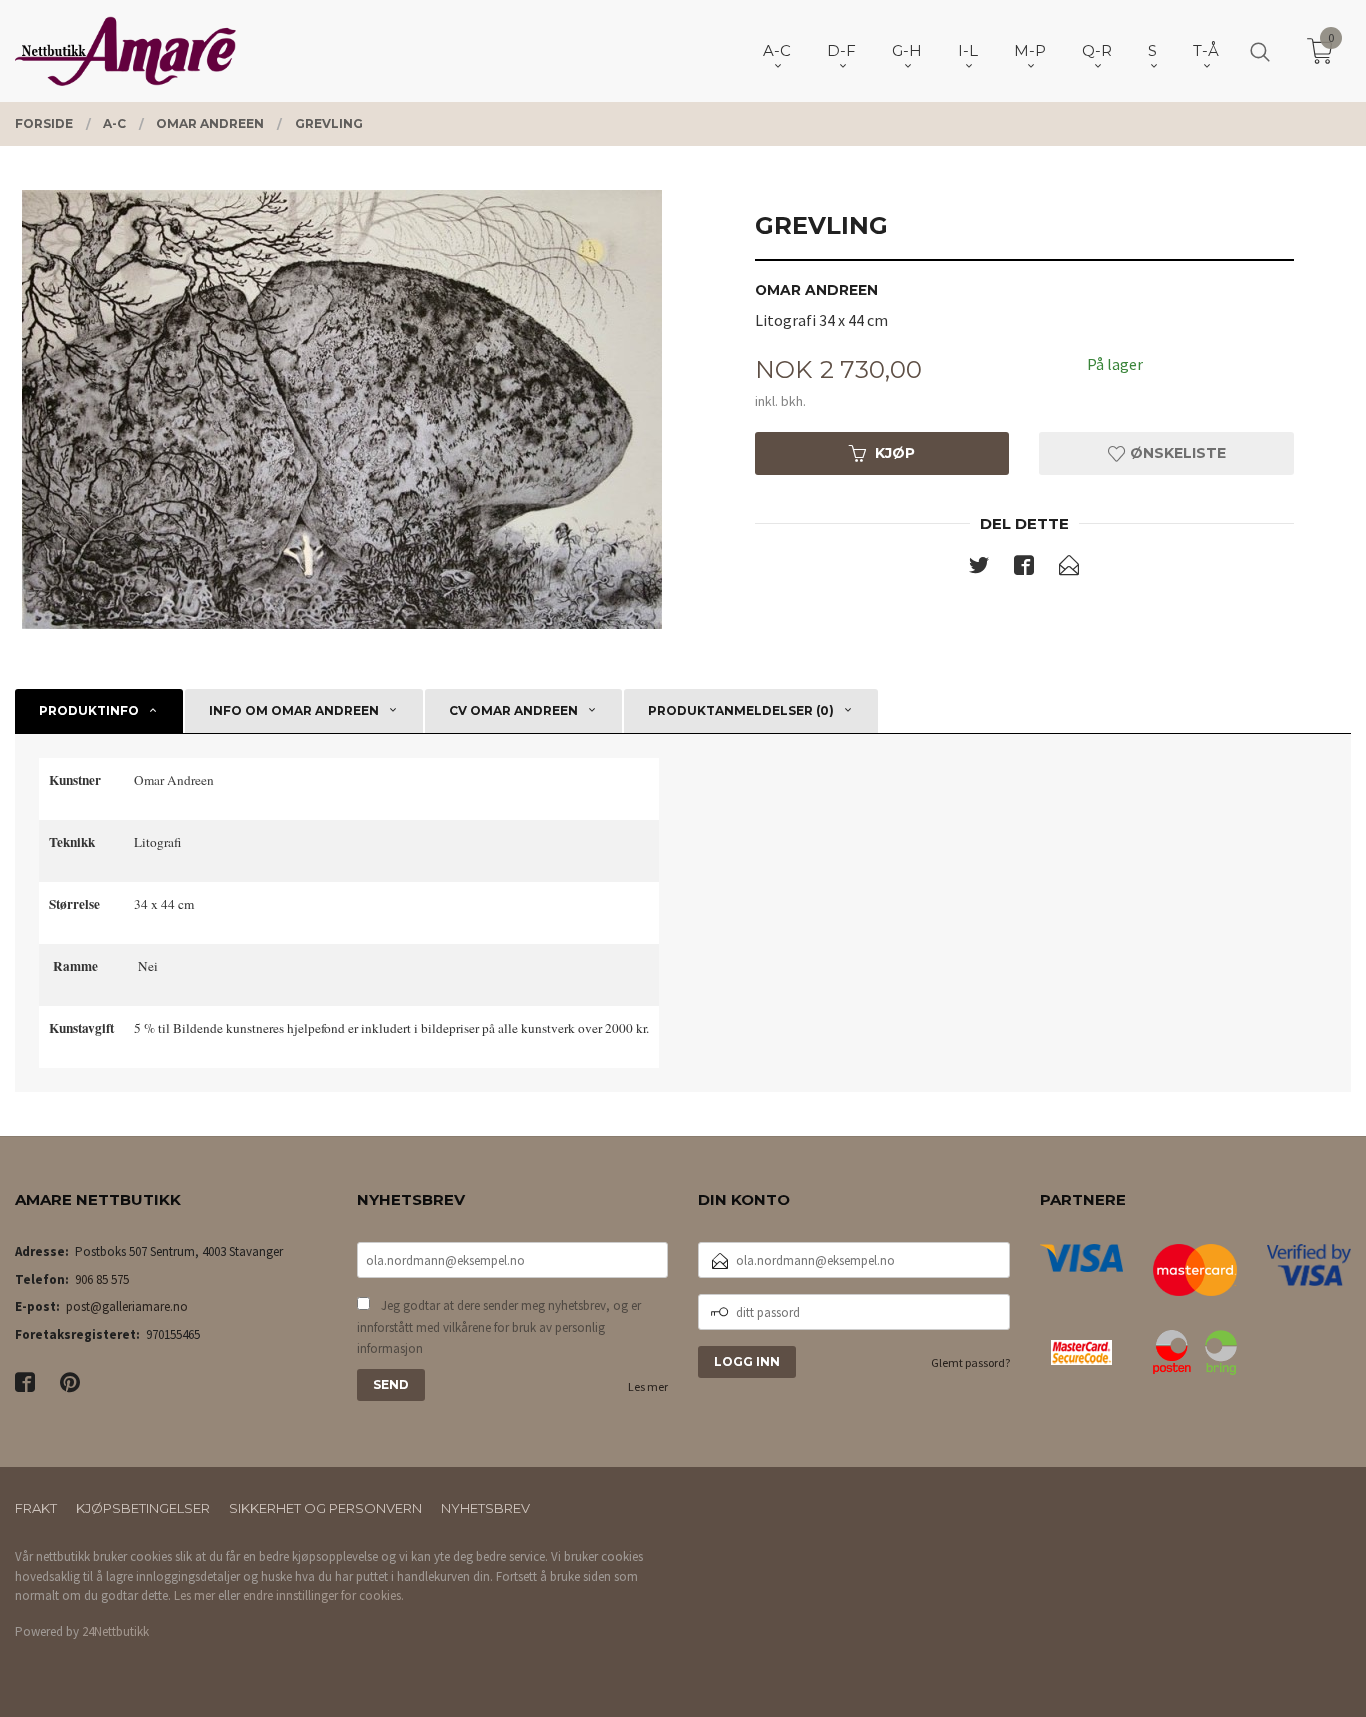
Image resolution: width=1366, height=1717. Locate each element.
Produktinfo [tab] (89, 710)
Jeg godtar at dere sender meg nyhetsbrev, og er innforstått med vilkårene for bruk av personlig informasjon (499, 1327)
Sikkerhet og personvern (325, 1508)
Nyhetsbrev (485, 1508)
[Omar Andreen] (341, 409)
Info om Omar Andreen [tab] (294, 710)
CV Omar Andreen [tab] (513, 710)
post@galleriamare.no (127, 1306)
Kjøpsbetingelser (143, 1508)
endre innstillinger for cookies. (323, 1595)
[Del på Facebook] (1024, 569)
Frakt (36, 1508)
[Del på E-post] (1069, 569)
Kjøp (895, 453)
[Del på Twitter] (979, 569)
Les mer (648, 1386)
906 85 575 (102, 1279)
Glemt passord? (970, 1362)
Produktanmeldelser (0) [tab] (741, 710)
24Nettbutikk (115, 1631)
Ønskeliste (1176, 453)
